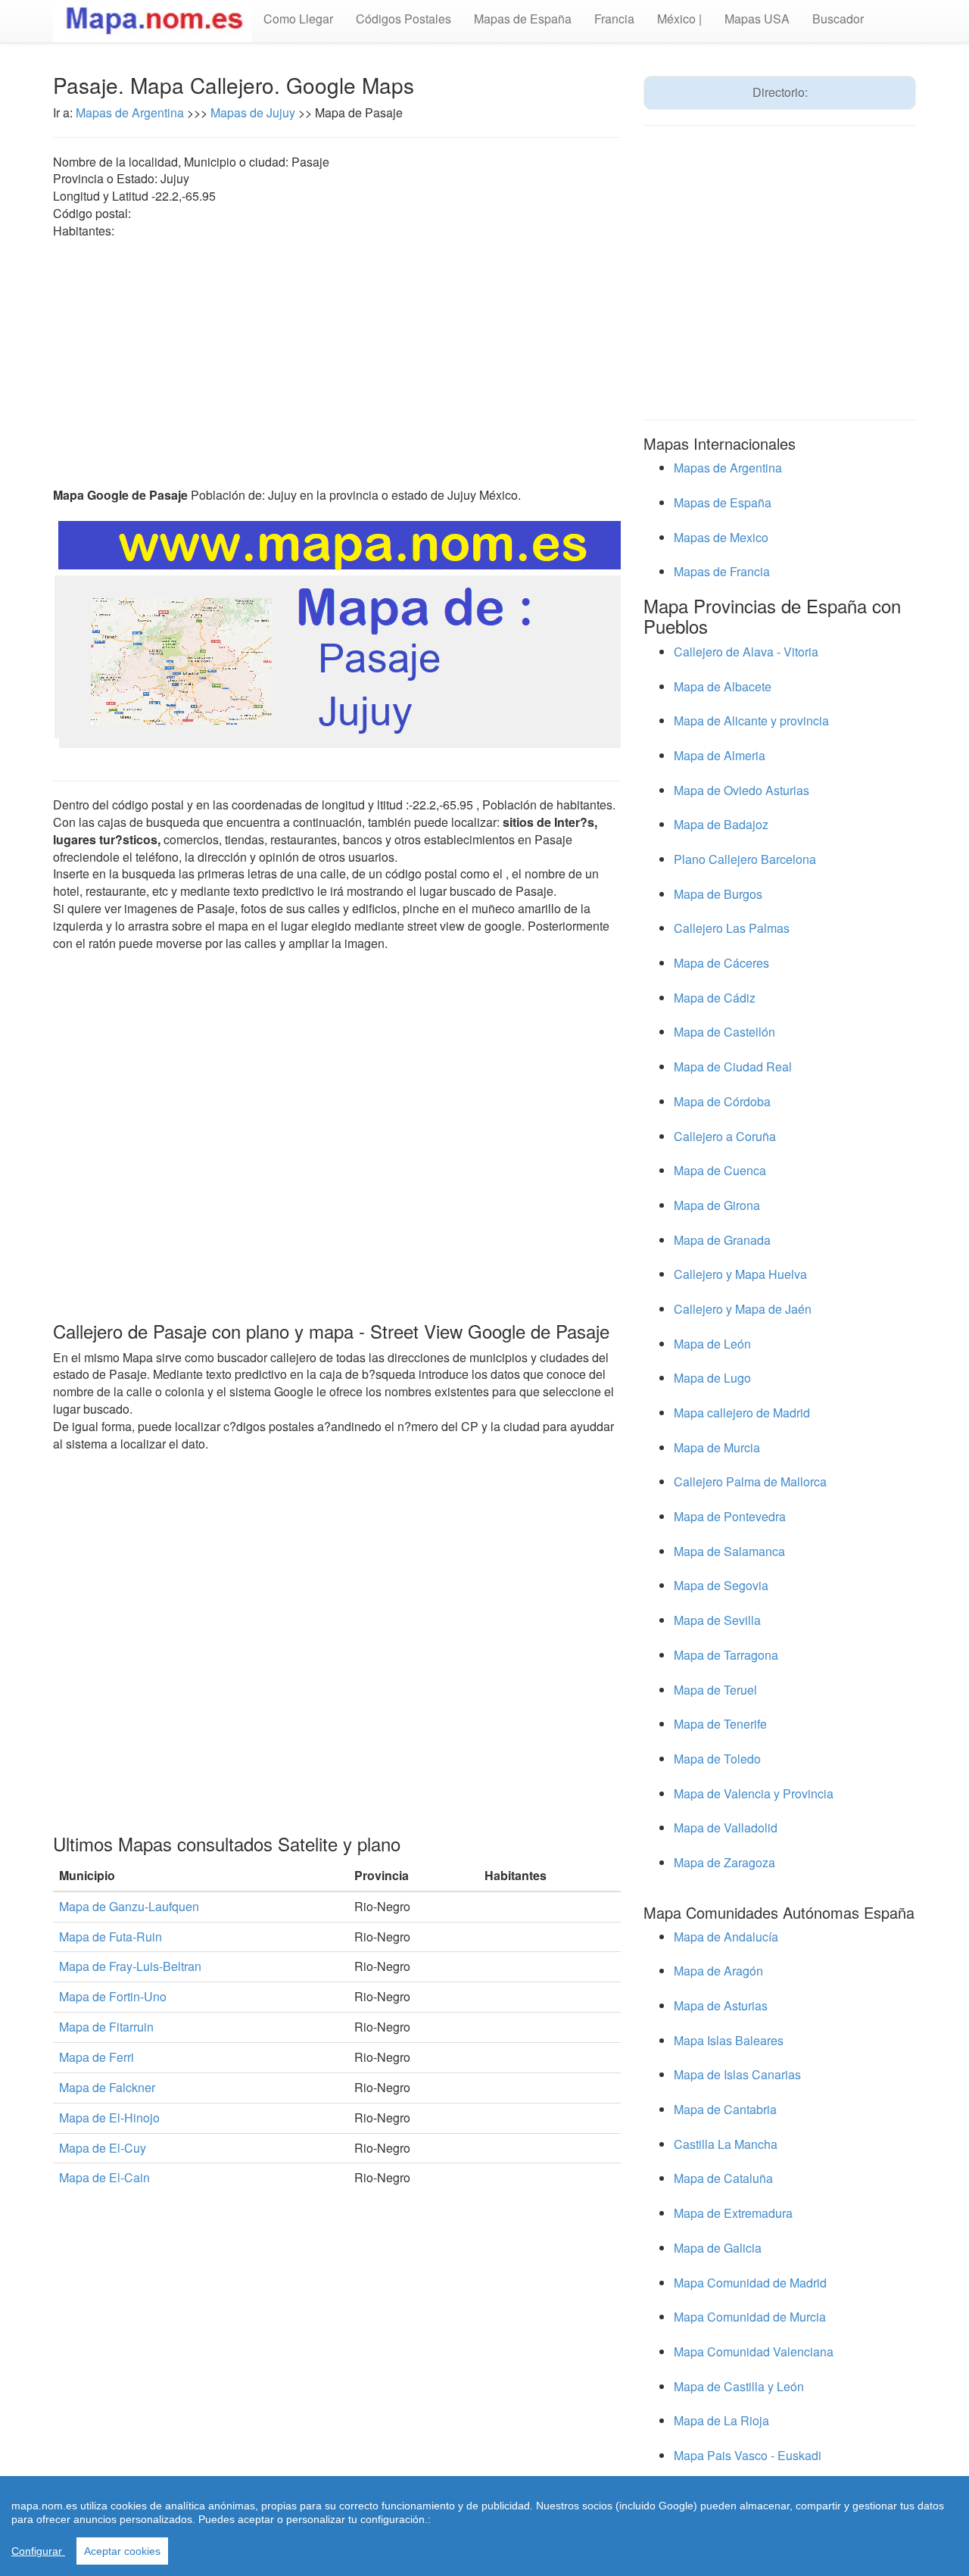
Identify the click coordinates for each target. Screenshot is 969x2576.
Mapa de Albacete (723, 686)
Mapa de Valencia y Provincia (754, 1793)
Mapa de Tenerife (720, 1724)
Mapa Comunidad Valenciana (754, 2351)
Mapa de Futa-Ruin (111, 1937)
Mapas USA (757, 19)
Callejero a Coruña (725, 1136)
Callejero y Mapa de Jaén (743, 1309)
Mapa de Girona (717, 1205)
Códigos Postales (403, 19)
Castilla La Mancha (726, 2144)
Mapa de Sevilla (717, 1620)
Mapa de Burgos (718, 894)
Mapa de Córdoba (722, 1101)
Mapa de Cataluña (723, 2178)
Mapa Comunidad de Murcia (750, 2317)
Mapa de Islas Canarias (737, 2074)
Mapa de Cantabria (725, 2109)
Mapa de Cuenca (720, 1170)
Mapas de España (523, 19)
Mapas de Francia (722, 571)
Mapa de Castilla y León (739, 2386)
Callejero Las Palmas (732, 928)
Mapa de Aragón (718, 1971)
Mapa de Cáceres (721, 963)
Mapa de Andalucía (726, 1937)
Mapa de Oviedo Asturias (742, 790)
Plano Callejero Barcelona (745, 859)
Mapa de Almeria (720, 755)
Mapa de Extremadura (733, 2213)
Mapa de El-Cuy (103, 2148)
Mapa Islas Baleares (729, 2040)
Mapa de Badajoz (721, 824)
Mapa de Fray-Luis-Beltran (130, 1966)
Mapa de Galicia (718, 2248)
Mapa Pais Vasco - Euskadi (748, 2455)
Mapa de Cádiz (715, 998)
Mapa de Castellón (724, 1032)
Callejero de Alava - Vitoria (746, 652)
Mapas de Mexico (721, 537)
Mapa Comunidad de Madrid (750, 2283)
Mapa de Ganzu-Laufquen (129, 1906)
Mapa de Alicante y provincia (751, 720)
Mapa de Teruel (715, 1690)
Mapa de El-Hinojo (109, 2118)
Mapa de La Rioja (721, 2420)
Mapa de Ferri (97, 2057)
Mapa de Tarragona (726, 1655)
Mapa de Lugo (712, 1378)
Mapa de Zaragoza (724, 1862)
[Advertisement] (337, 363)
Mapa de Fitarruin (106, 2027)
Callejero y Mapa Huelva (740, 1274)
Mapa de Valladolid (726, 1828)
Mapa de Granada (722, 1240)
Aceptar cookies (122, 2551)
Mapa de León (712, 1344)
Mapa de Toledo (717, 1759)
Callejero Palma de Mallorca (750, 1481)
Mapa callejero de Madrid (742, 1413)
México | (679, 19)
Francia (614, 19)
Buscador (838, 19)
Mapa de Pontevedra (730, 1516)
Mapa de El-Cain (104, 2177)
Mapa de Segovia (721, 1585)
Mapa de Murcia (717, 1447)
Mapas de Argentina (131, 112)
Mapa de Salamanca (729, 1551)
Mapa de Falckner (107, 2087)
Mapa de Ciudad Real (733, 1067)
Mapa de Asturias (721, 2005)
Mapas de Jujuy (253, 112)
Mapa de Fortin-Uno (113, 1996)
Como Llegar (298, 19)
